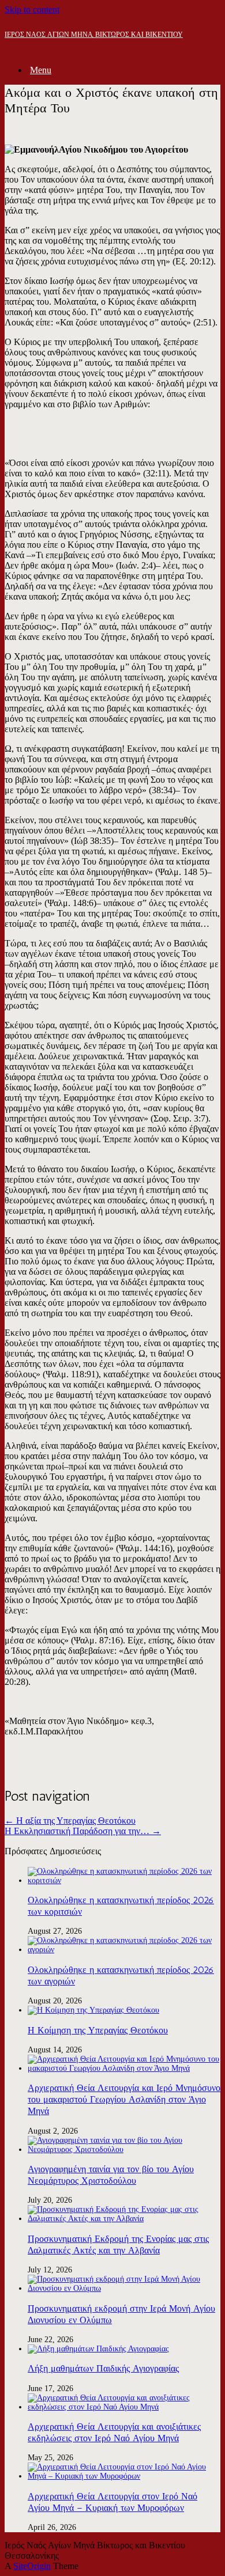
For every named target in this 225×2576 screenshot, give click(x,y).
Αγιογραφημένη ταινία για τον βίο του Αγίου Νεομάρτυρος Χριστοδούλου (111, 2175)
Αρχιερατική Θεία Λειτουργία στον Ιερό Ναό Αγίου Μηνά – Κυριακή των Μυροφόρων (112, 2502)
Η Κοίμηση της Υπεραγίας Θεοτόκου (98, 2030)
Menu (41, 70)
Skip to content (32, 10)
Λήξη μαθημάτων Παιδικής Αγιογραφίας (103, 2368)
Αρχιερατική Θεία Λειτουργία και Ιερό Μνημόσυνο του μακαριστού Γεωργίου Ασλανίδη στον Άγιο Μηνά (124, 2099)
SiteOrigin (32, 2566)
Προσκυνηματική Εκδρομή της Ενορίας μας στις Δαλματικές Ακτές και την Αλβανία (118, 2244)
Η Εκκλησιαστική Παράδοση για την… (83, 1831)
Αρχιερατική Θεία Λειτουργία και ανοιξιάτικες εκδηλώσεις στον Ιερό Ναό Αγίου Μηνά (114, 2432)
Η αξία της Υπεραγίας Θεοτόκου (70, 1821)
